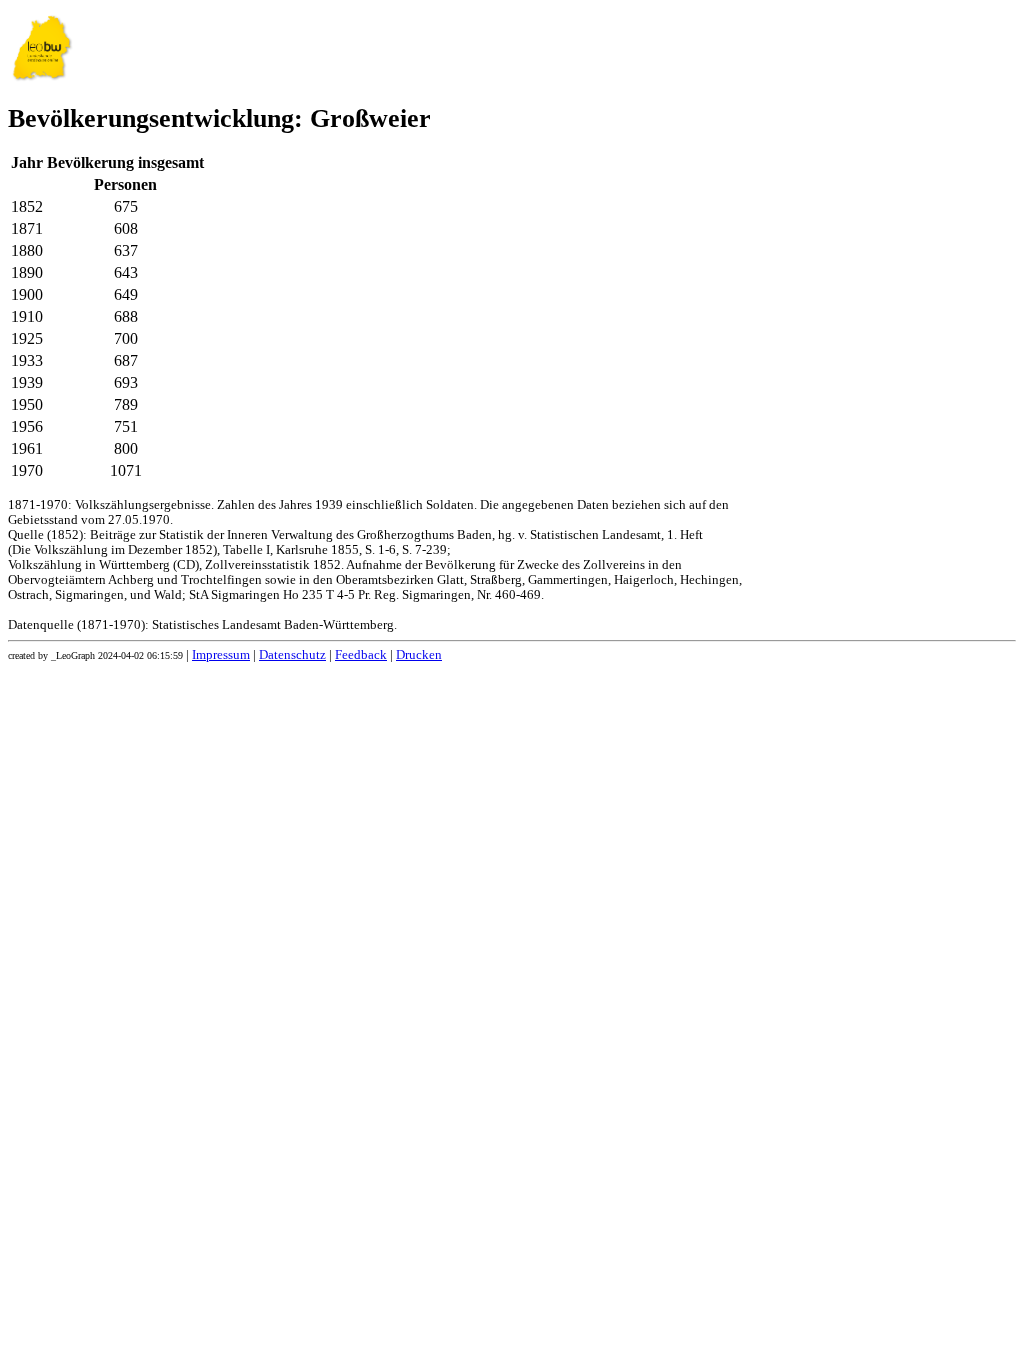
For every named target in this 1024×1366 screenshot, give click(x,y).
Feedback (361, 655)
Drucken (419, 655)
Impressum (221, 655)
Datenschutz (292, 655)
